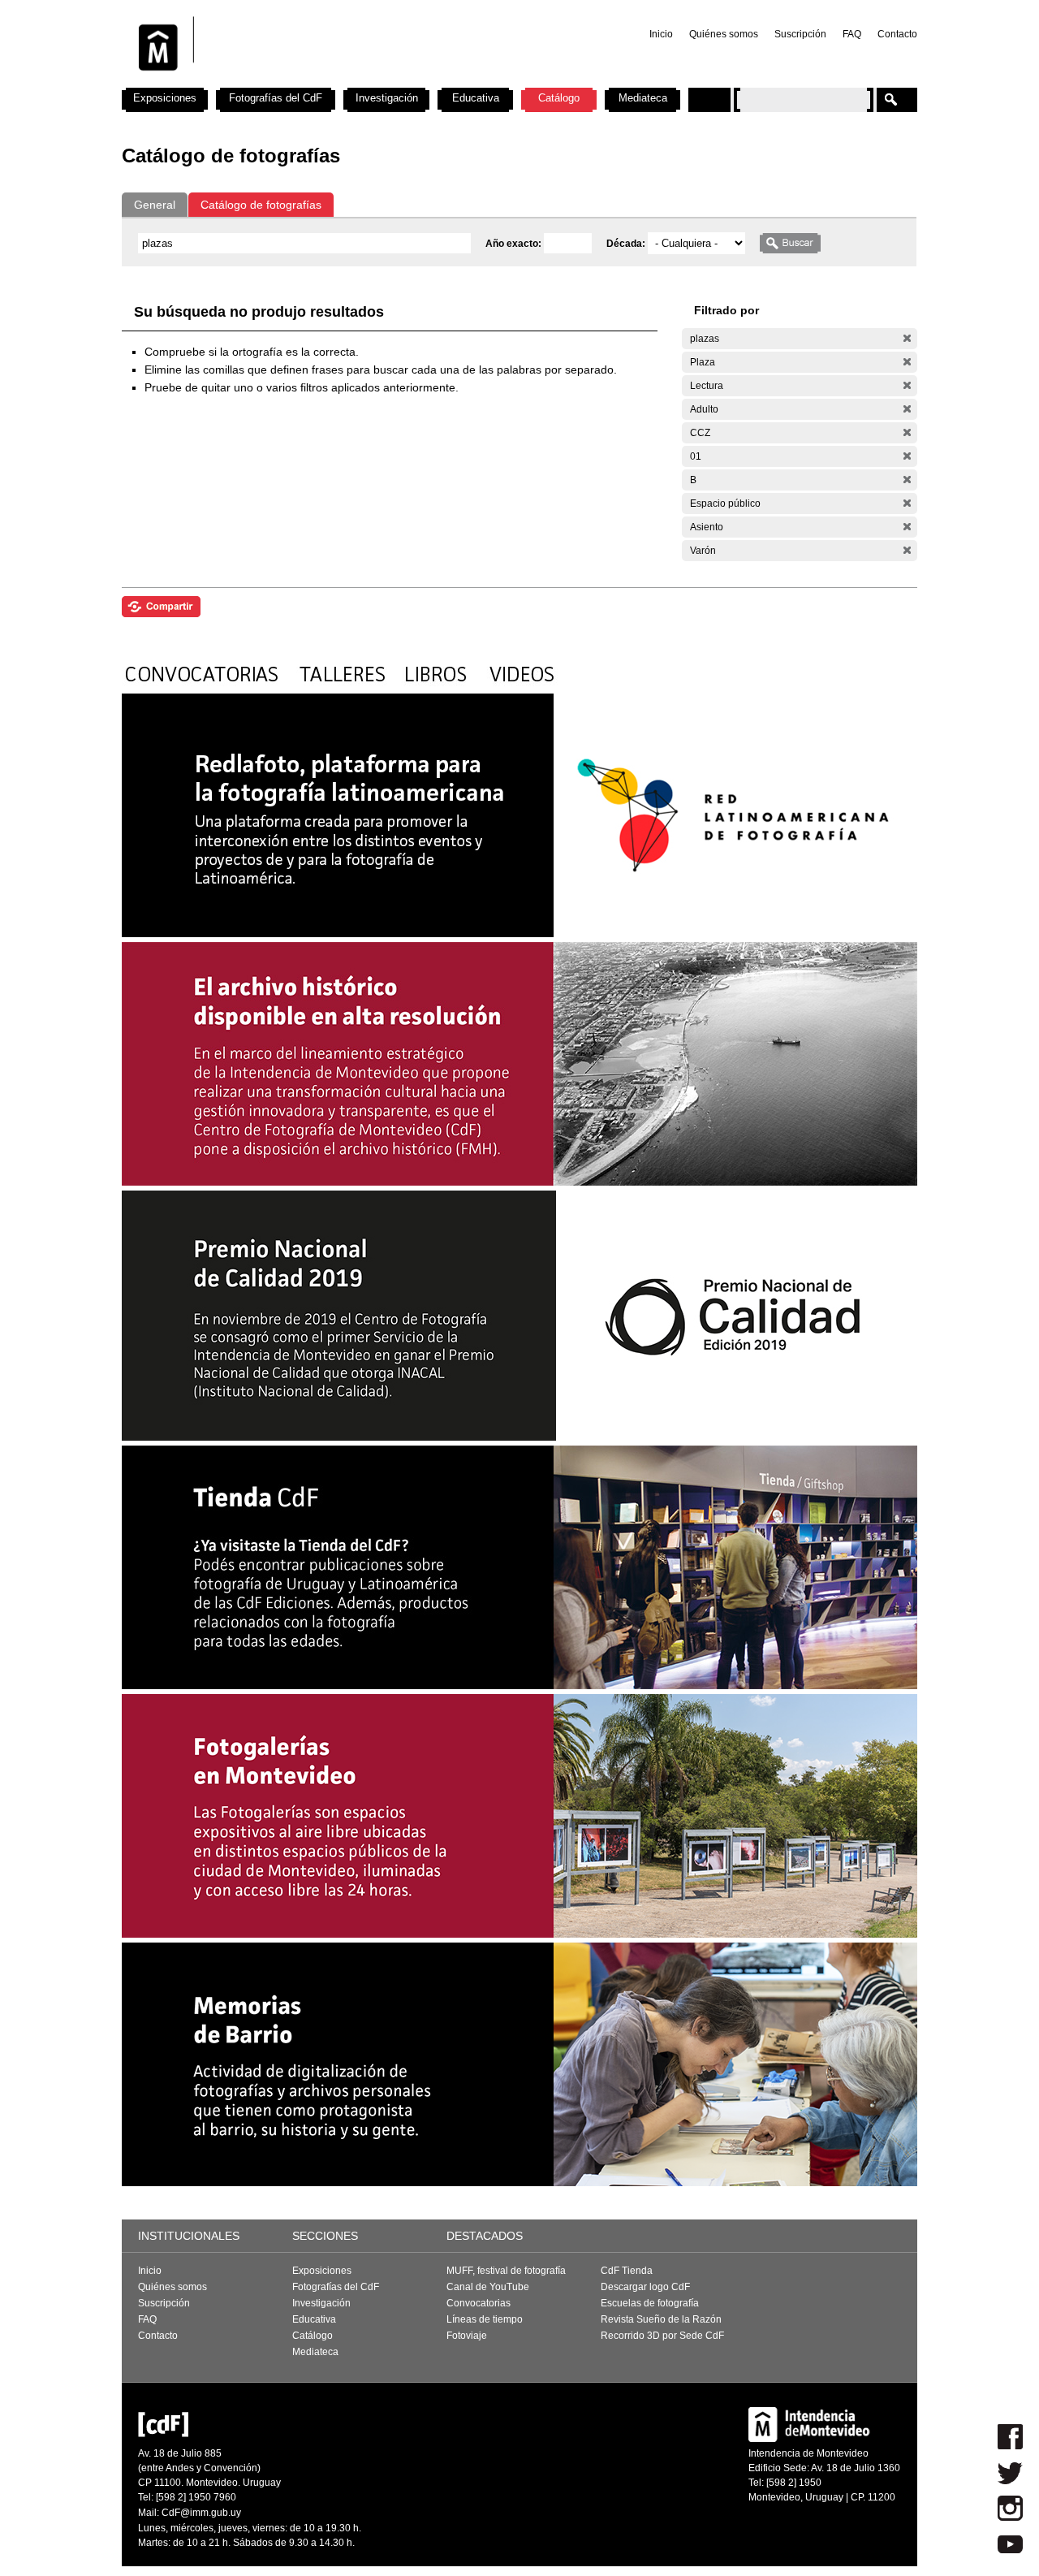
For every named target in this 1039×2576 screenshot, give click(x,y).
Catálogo (559, 98)
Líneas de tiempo (485, 2319)
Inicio (661, 34)
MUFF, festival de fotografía (506, 2271)
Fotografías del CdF (276, 98)
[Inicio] (335, 81)
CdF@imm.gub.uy (201, 2513)
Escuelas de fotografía (650, 2303)
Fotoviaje (467, 2336)
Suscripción (800, 34)
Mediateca (643, 98)
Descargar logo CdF (645, 2287)
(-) (907, 338)
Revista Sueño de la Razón (661, 2319)
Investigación (387, 98)
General (155, 205)
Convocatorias (479, 2303)
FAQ (852, 34)
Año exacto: (515, 244)
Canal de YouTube (488, 2287)
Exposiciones (165, 98)
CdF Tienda (627, 2271)
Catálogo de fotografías (261, 205)
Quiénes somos (724, 34)
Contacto (897, 34)
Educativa (476, 98)
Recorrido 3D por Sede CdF (662, 2336)
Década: (627, 244)
